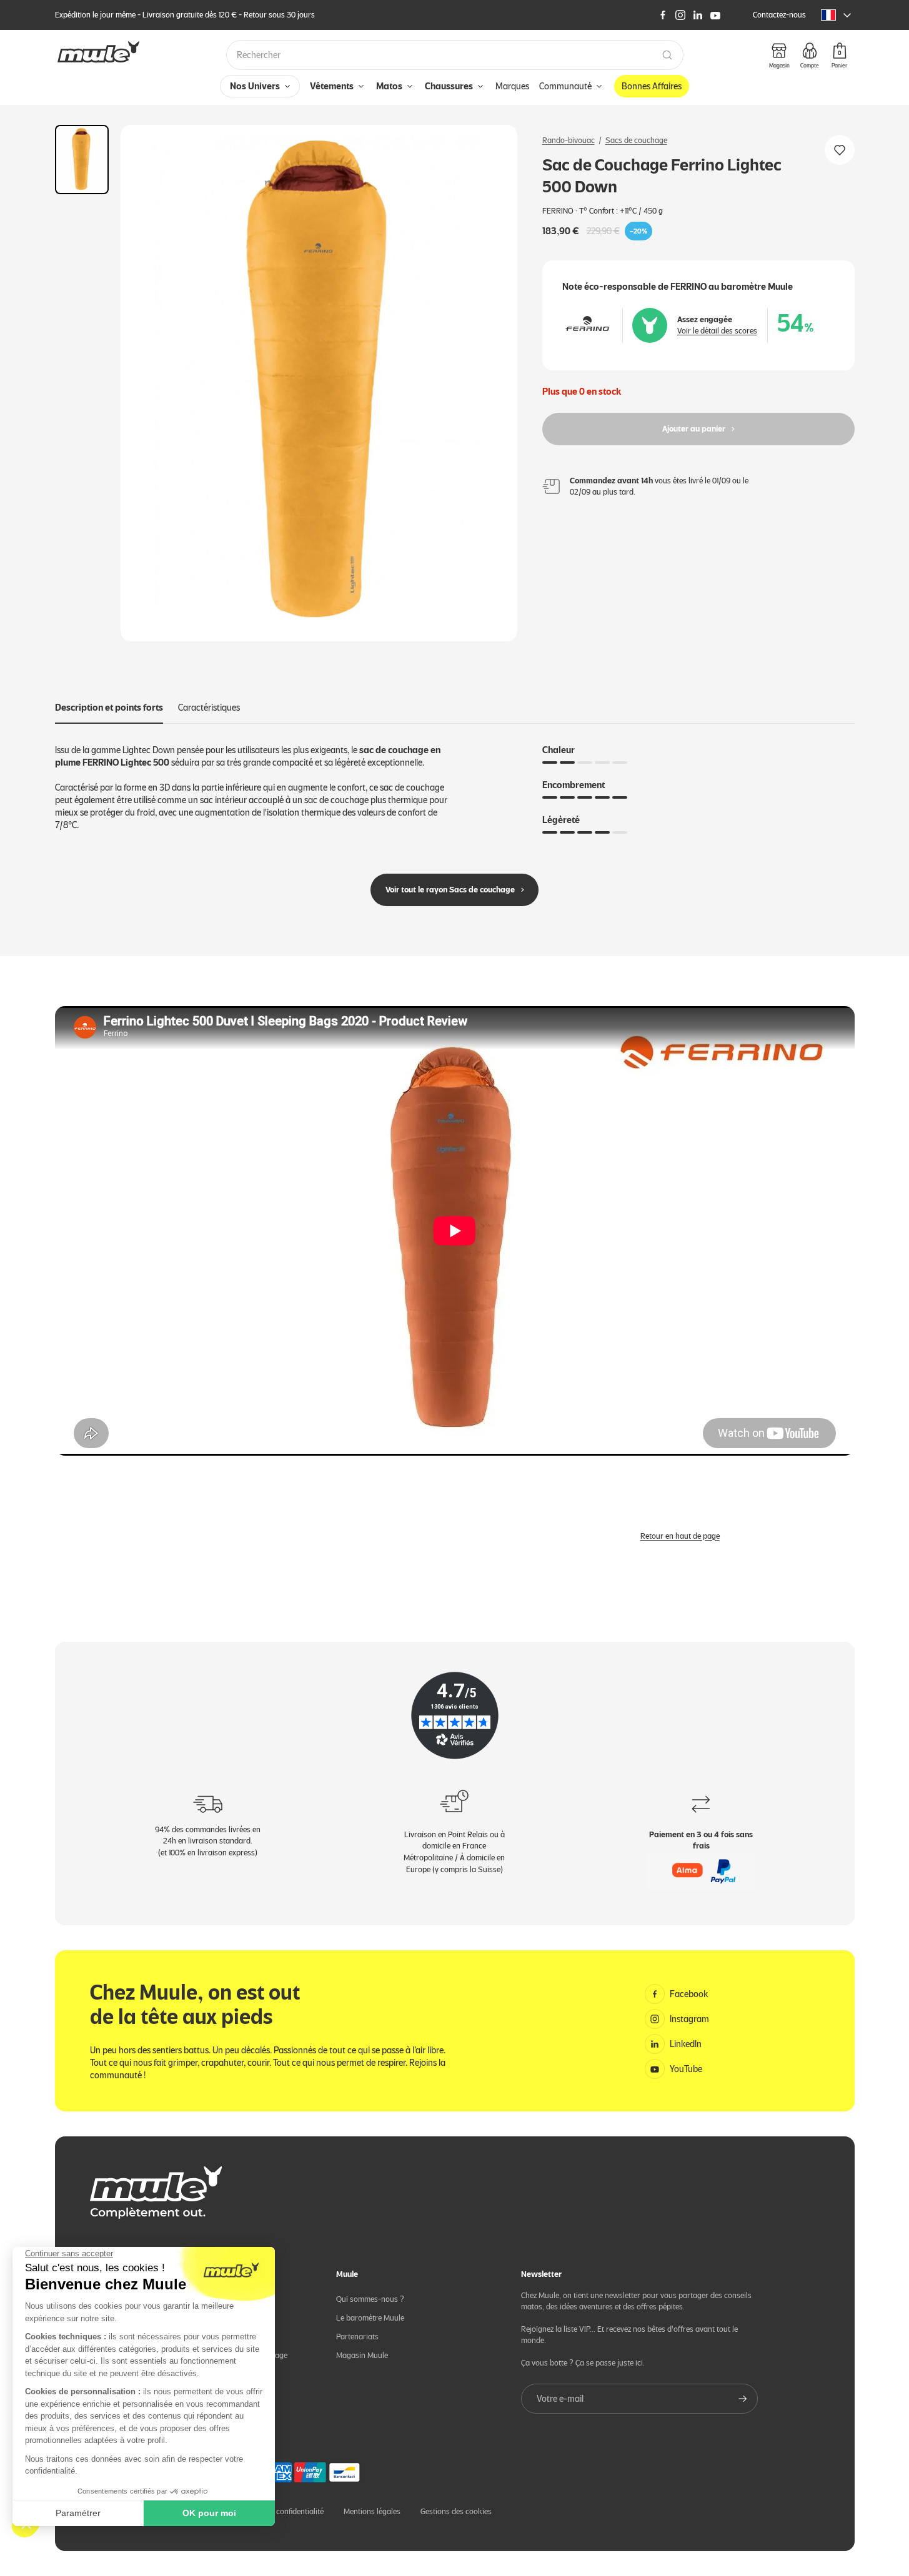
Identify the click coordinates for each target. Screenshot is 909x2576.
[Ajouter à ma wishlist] (840, 150)
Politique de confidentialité (279, 2511)
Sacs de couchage (636, 140)
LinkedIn (686, 2044)
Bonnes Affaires (652, 86)
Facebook (689, 1994)
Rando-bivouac (569, 140)
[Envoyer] (743, 2399)
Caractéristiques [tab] (209, 708)
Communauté (565, 86)
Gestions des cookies (456, 2511)
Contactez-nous (779, 15)
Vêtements (332, 86)
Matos (389, 86)
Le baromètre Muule (370, 2318)
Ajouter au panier (694, 429)
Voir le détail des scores (717, 331)
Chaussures (449, 86)
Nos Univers (255, 86)
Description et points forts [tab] (109, 708)
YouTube (686, 2069)
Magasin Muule (362, 2355)
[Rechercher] (667, 55)
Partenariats (357, 2337)
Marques (512, 86)
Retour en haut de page (680, 1536)
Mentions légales (372, 2511)
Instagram (689, 2019)
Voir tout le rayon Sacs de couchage (450, 890)
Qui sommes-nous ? (370, 2299)
